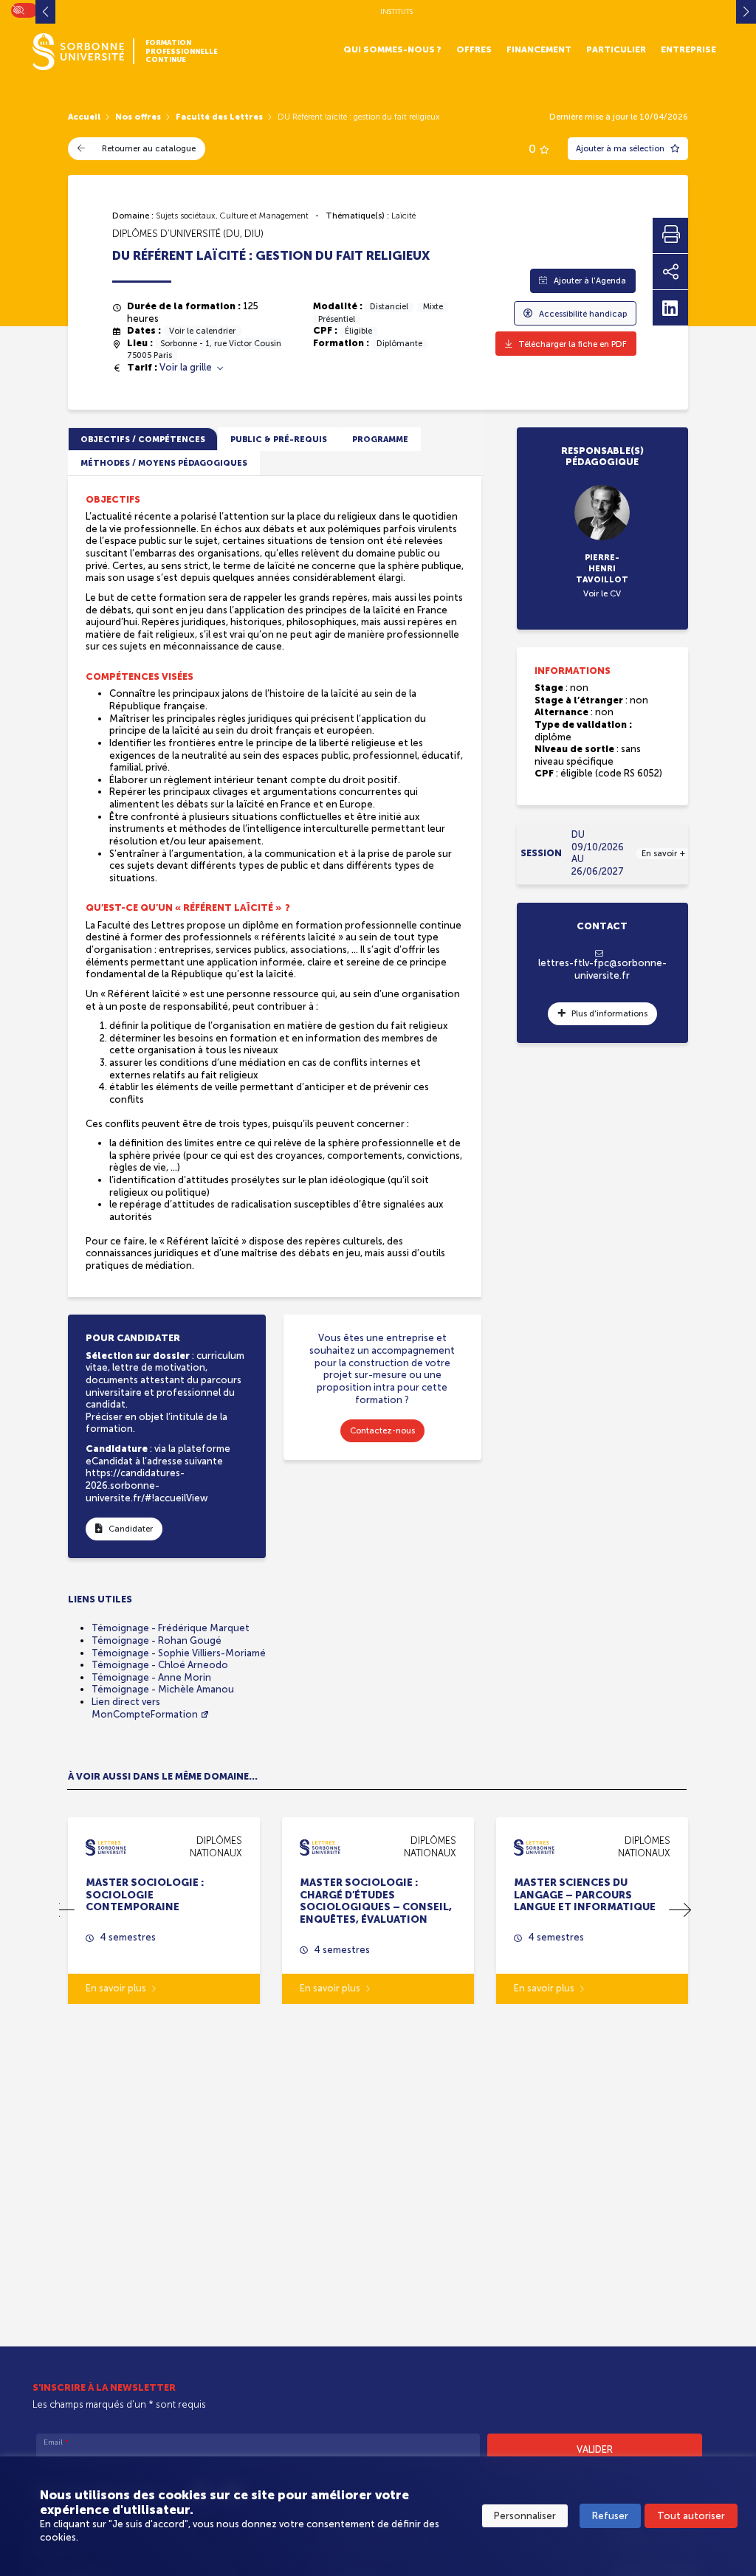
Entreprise (688, 49)
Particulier (616, 49)
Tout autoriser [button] (691, 2516)
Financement (539, 49)
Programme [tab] (380, 439)
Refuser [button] (610, 2516)
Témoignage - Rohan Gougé (157, 1640)
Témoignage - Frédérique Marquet (171, 1628)
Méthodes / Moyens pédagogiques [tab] (164, 463)
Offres (474, 49)
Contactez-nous (382, 1430)
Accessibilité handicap (583, 314)
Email (56, 2442)
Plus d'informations (609, 1013)
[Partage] (670, 272)
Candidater (131, 1529)
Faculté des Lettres (219, 117)
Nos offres (138, 117)
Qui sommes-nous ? (392, 49)
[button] (680, 1910)
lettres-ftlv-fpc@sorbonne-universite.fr (602, 969)
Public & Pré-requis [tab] (279, 439)
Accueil (84, 117)
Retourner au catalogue (149, 148)
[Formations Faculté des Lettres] (106, 1846)
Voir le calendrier (202, 331)
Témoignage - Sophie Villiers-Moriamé (179, 1653)
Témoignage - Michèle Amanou (163, 1689)
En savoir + (663, 853)
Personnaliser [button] (525, 2516)
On (18, 8)
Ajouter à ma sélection (621, 148)
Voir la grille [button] (187, 367)
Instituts (396, 11)
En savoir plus (116, 1988)
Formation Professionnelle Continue (182, 51)
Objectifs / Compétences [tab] (143, 439)
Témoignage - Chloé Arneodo (160, 1665)
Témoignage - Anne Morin (151, 1677)
